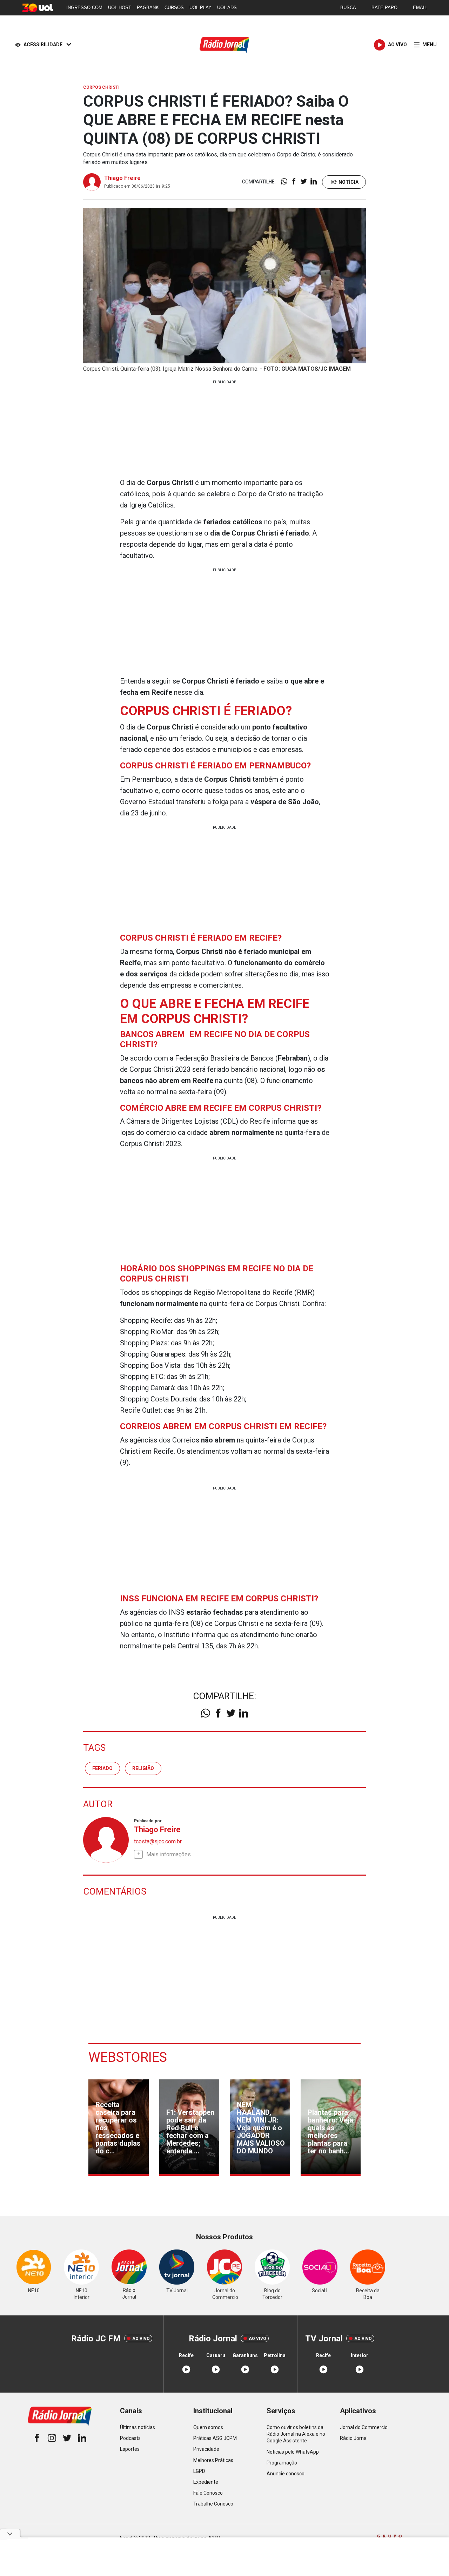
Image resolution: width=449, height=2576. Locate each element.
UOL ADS (227, 8)
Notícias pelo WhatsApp (293, 2452)
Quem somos (208, 2427)
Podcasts (130, 2438)
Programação (282, 2463)
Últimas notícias (138, 2427)
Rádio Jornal (354, 2438)
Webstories (128, 2057)
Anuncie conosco (286, 2474)
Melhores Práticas (213, 2460)
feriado (102, 1768)
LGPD (199, 2471)
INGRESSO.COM (84, 8)
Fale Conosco (208, 2493)
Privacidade (206, 2449)
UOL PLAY (200, 8)
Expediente (206, 2482)
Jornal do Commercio (364, 2427)
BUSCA (348, 8)
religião (143, 1768)
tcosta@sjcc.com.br (158, 1841)
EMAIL (420, 8)
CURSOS (174, 8)
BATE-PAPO (384, 8)
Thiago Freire (122, 178)
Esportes (130, 2449)
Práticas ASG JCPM (215, 2438)
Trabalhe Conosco (213, 2504)
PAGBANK (148, 8)
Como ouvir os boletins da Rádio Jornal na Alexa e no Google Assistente (296, 2434)
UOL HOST (120, 8)
